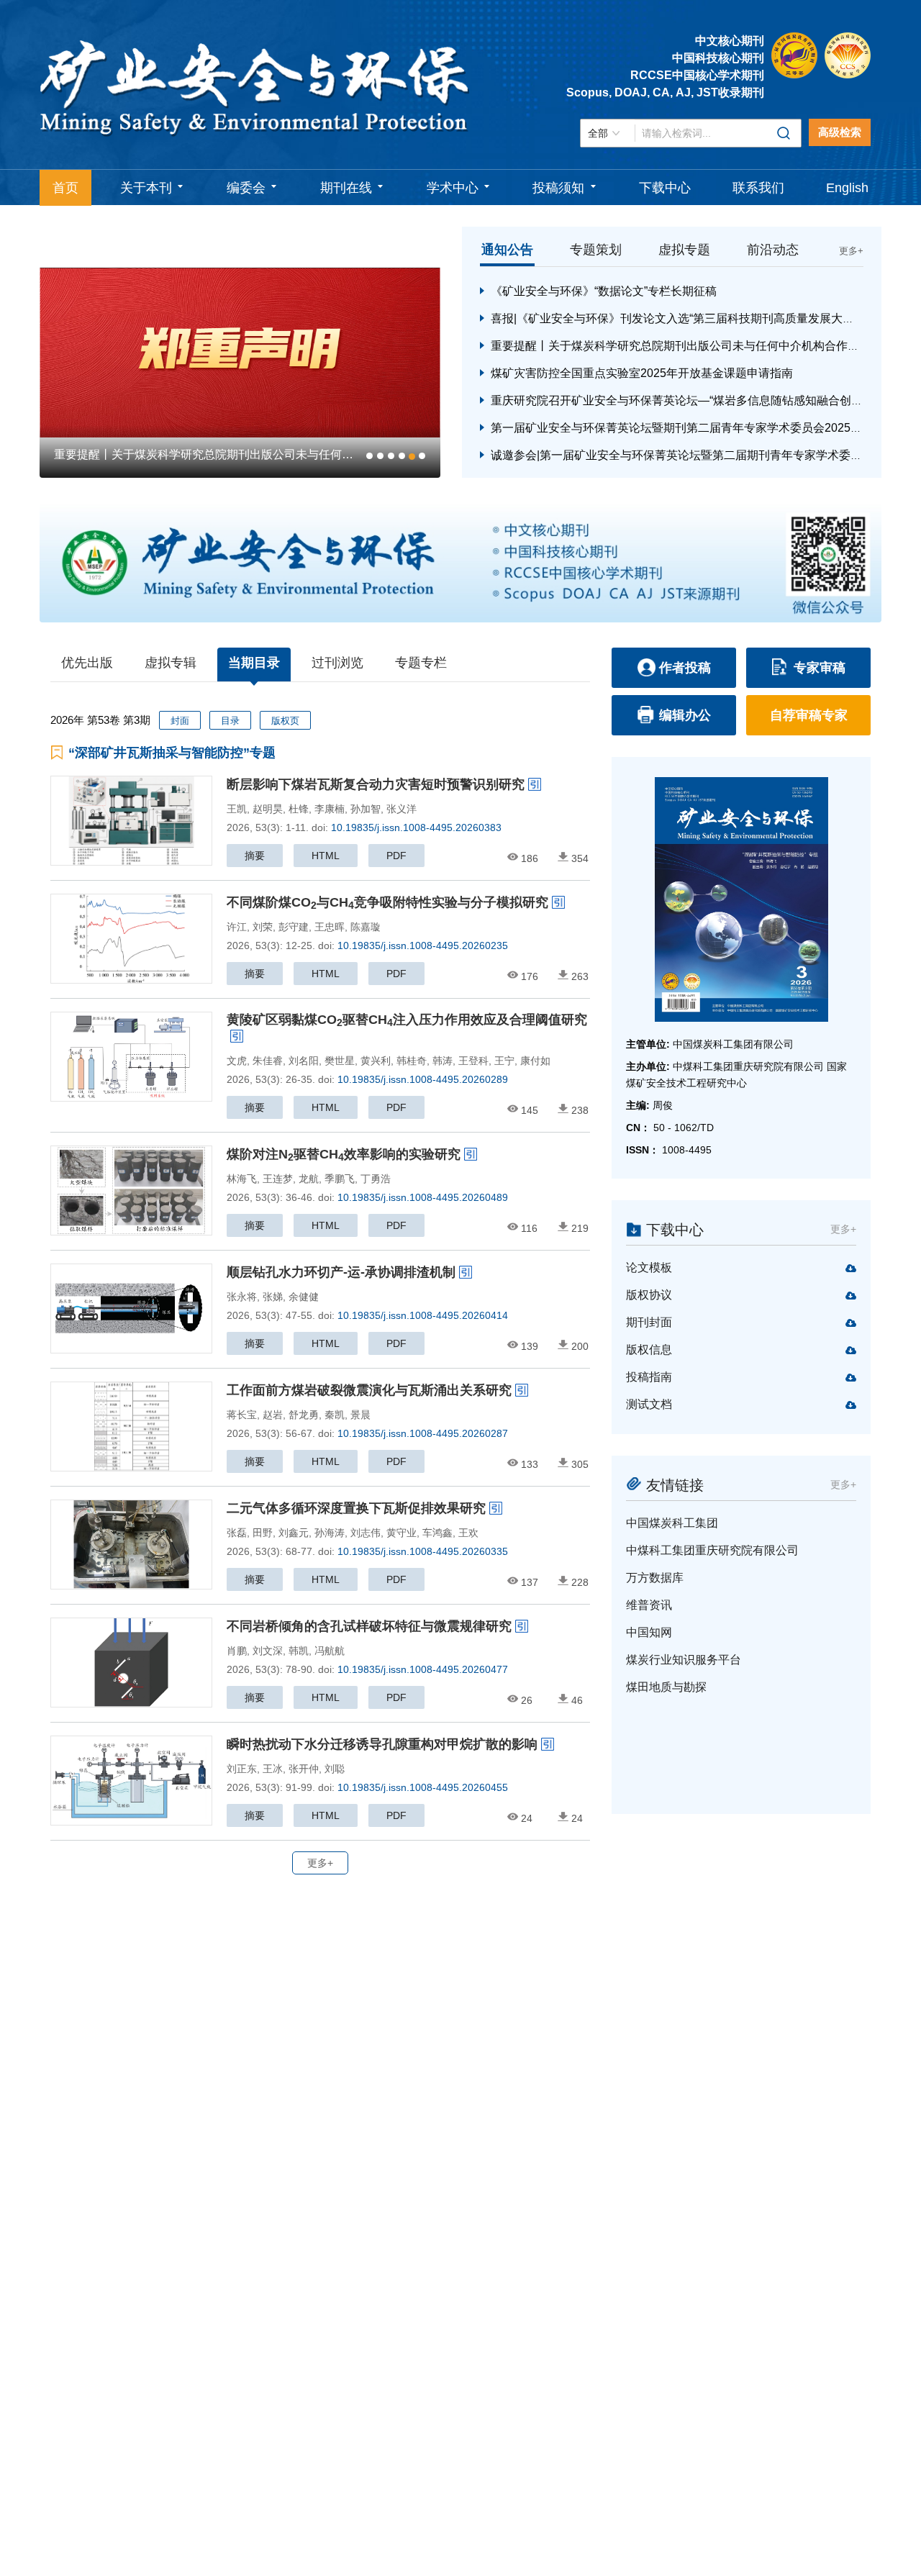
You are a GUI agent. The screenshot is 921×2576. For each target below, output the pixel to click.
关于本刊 (146, 188)
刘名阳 (304, 1061)
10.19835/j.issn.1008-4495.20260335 (423, 1551)
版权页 (285, 721)
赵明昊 (268, 809)
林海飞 (242, 1179)
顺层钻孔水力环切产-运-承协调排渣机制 (341, 1272)
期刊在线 (346, 188)
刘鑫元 (294, 1533)
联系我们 (758, 188)
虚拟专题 (684, 250)
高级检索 (840, 132)
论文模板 (649, 1267)
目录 (230, 721)
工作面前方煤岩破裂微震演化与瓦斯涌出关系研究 (369, 1390)
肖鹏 (237, 1651)
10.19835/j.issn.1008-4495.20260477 (423, 1669)
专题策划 (596, 250)
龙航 (309, 1179)
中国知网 (649, 1632)
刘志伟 (366, 1533)
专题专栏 (421, 663)
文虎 (237, 1061)
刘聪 (335, 1769)
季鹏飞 (340, 1179)
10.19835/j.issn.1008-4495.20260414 (423, 1315)
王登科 (473, 1061)
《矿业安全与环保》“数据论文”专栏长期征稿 (604, 291)
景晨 (360, 1415)
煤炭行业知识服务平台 (684, 1660)
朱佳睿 (268, 1061)
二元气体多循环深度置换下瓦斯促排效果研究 (356, 1508)
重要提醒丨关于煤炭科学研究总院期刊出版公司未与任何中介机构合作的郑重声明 (698, 346)
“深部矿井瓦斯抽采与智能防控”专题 (172, 753)
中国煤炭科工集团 (672, 1523)
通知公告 (507, 250)
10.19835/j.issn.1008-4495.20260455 (423, 1787)
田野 (263, 1533)
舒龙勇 (304, 1415)
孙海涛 (330, 1533)
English (847, 188)
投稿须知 (558, 188)
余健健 (304, 1297)
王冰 (273, 1769)
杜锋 (299, 809)
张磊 (237, 1533)
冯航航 (330, 1651)
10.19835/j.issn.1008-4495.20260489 (423, 1197)
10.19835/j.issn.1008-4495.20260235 (423, 945)
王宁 (504, 1061)
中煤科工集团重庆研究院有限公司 (712, 1550)
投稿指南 (649, 1377)
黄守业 (401, 1533)
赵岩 (273, 1415)
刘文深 (268, 1651)
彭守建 (294, 927)
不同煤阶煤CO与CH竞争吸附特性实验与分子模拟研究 (387, 902)
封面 (180, 721)
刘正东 (242, 1769)
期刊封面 (649, 1322)
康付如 (535, 1061)
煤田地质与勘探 (666, 1687)
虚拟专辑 (171, 663)
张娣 (273, 1297)
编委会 (246, 188)
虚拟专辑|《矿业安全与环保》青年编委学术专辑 (217, 454)
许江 (237, 927)
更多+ (851, 251)
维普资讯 (649, 1605)
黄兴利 (376, 1061)
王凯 (237, 809)
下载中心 (665, 188)
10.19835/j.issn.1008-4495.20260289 (423, 1079)
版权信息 (649, 1350)
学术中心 (453, 188)
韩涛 (443, 1061)
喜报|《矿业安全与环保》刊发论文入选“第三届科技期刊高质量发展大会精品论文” (697, 318)
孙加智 (366, 809)
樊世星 (340, 1061)
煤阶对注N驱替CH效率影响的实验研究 (344, 1154)
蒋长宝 (242, 1415)
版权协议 (649, 1295)
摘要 (255, 856)
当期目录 (254, 663)
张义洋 (401, 809)
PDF (396, 856)
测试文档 (649, 1404)
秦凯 (335, 1415)
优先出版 (87, 663)
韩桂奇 (412, 1061)
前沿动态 (773, 250)
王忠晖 (330, 927)
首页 (65, 188)
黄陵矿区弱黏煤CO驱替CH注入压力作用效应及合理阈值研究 (407, 1020)
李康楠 (330, 809)
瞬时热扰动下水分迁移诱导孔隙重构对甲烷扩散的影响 (382, 1744)
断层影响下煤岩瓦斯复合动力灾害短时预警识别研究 (376, 784)
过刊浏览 (337, 663)
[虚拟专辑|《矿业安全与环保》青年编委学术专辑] (280, 352)
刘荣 (263, 927)
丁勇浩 (376, 1179)
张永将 (242, 1297)
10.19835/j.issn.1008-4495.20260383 (416, 827)
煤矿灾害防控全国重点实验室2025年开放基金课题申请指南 (642, 373)
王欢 (468, 1533)
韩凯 (299, 1651)
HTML (326, 856)
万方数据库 (655, 1578)
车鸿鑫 (437, 1533)
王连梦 (278, 1179)
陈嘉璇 (366, 927)
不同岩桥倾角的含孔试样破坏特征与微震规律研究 (369, 1626)
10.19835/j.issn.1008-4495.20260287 (423, 1433)
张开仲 (304, 1769)
